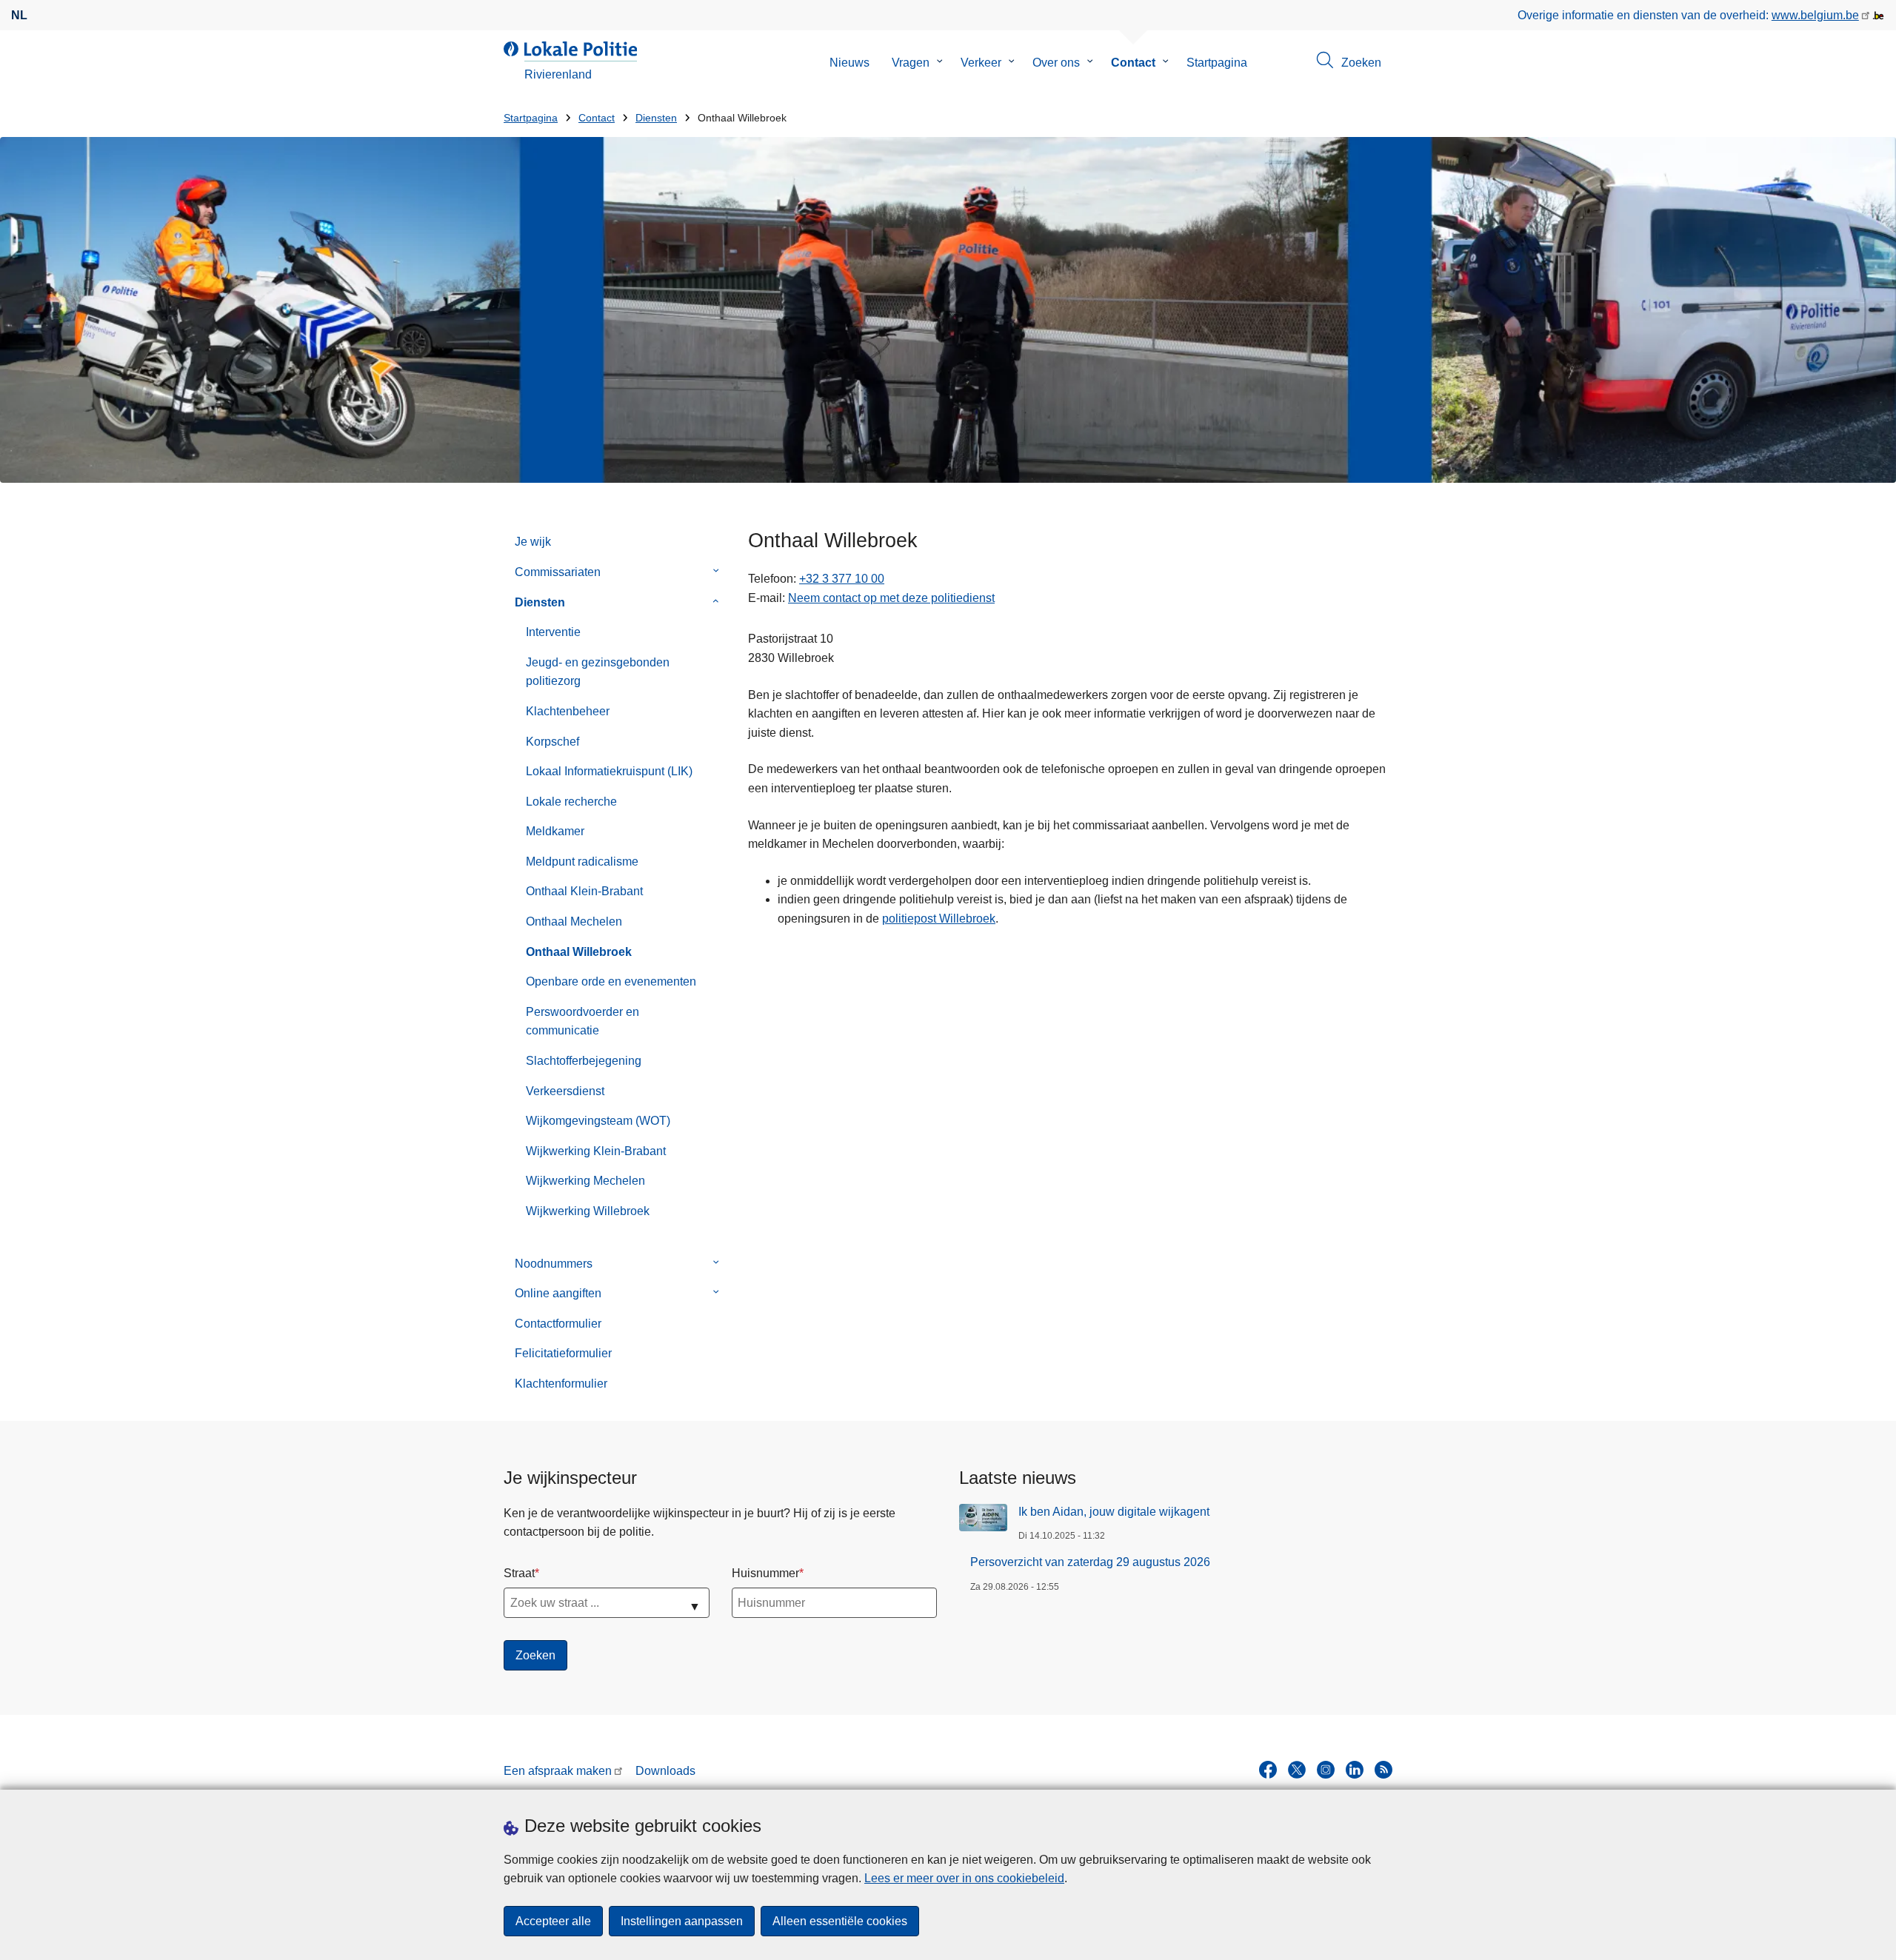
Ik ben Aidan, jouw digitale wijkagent (1114, 1512)
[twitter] (1297, 1770)
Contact (1133, 63)
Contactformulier (558, 1324)
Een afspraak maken (558, 1771)
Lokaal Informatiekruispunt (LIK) (609, 771)
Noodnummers (554, 1264)
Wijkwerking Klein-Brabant (596, 1151)
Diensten (656, 118)
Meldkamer (555, 831)
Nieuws (849, 63)
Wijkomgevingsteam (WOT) (598, 1121)
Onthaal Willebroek (579, 952)
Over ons (1056, 63)
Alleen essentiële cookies (840, 1921)
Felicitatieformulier (563, 1353)
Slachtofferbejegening (584, 1061)
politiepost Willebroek (939, 919)
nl (19, 15)
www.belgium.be (1815, 15)
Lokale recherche (571, 802)
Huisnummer (765, 1573)
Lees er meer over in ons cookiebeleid (964, 1878)
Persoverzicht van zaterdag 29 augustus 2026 (1090, 1562)
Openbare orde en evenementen (611, 981)
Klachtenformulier (561, 1384)
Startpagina (1217, 63)
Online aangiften (558, 1293)
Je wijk (533, 542)
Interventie (553, 632)
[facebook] (1268, 1770)
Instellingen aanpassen (682, 1921)
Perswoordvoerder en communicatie (583, 1021)
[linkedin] (1355, 1770)
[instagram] (1326, 1770)
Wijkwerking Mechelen (585, 1181)
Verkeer (981, 63)
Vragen (911, 63)
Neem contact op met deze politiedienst (891, 598)
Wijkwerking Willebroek (588, 1211)
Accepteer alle (553, 1921)
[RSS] (1383, 1770)
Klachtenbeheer (568, 711)
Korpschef (553, 742)
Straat (519, 1573)
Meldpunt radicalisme (582, 862)
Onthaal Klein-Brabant (584, 891)
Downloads (665, 1771)
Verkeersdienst (565, 1091)
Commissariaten (558, 572)
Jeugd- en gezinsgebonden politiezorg (598, 672)
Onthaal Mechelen (574, 922)
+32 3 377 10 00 (842, 579)
